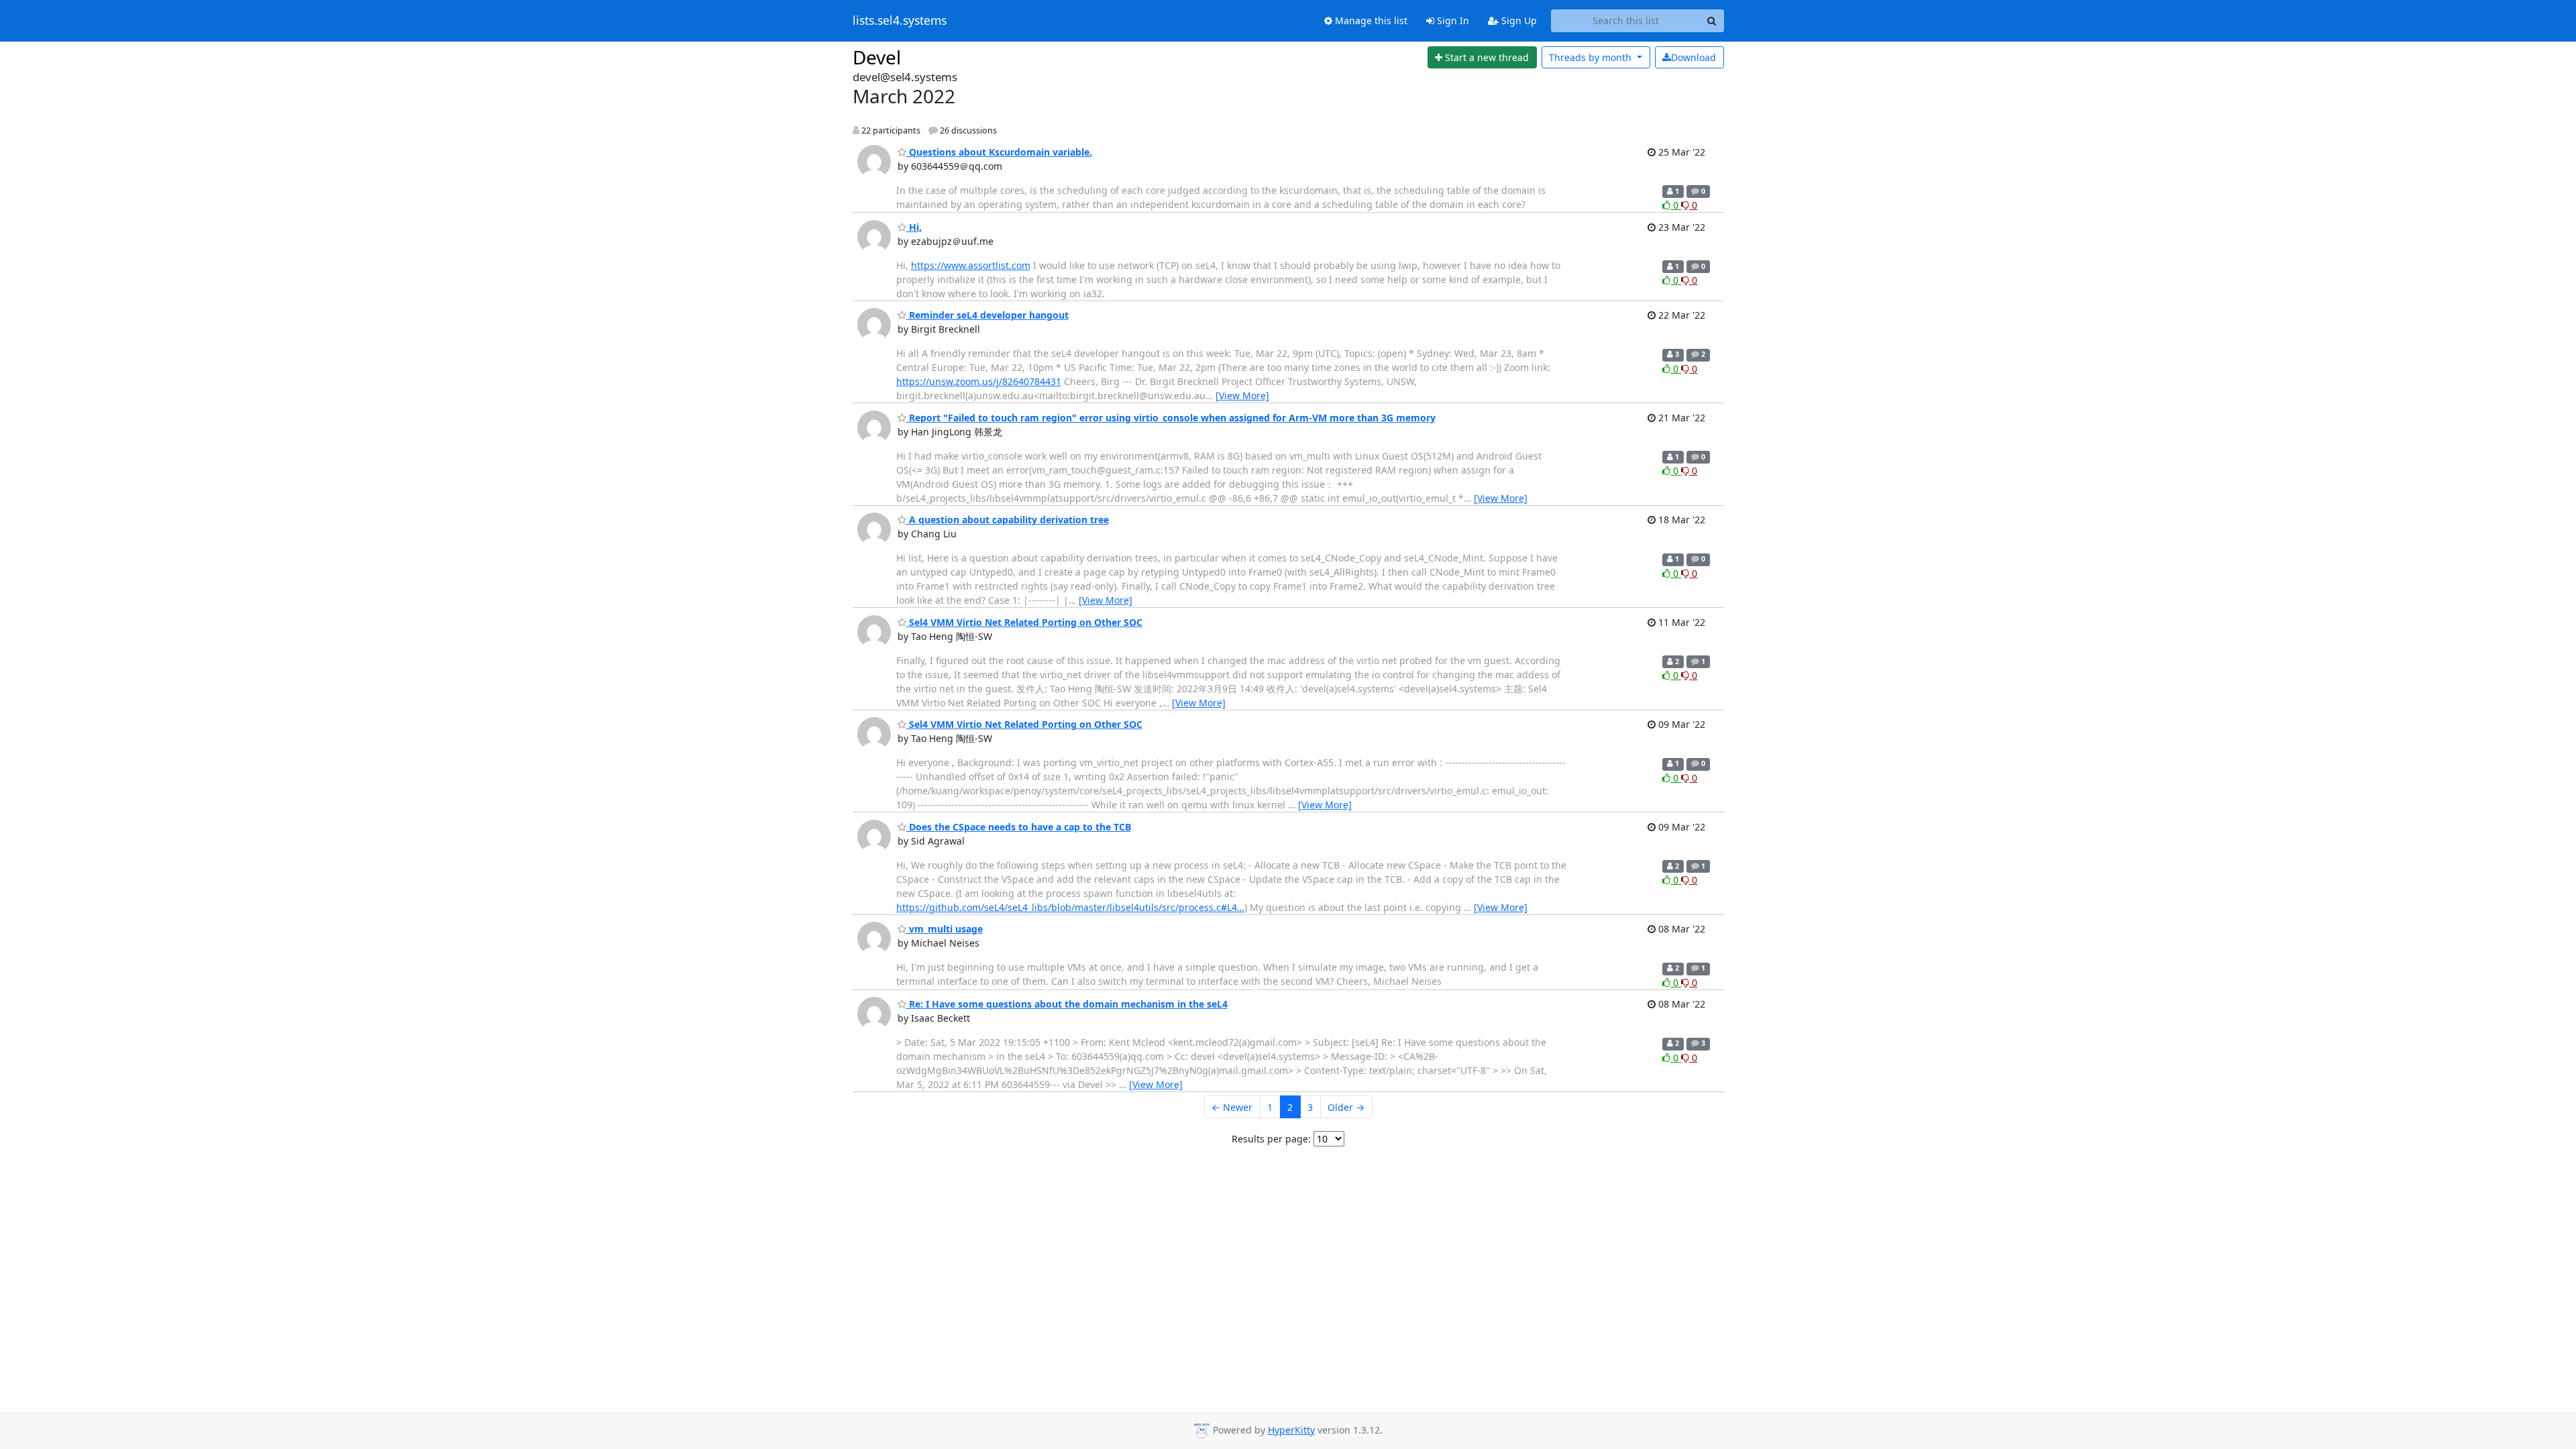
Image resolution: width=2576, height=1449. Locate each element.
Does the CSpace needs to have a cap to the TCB (1019, 827)
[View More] (1242, 395)
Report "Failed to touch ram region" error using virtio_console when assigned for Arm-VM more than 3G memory (1171, 418)
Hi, (914, 227)
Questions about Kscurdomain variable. (999, 152)
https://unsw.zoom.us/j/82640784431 (979, 381)
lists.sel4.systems (900, 21)
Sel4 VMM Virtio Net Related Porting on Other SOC (1024, 622)
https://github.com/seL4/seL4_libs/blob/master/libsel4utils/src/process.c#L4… (1070, 907)
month (1592, 57)
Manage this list (1370, 20)
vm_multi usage (945, 929)
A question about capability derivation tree (1008, 520)
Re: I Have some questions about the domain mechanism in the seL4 (1067, 1004)
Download (1694, 57)
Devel (877, 57)
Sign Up (1518, 20)
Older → (1346, 1107)
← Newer (1232, 1107)
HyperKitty (1291, 1430)
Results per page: (1271, 1139)
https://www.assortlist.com (971, 265)
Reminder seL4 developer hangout (987, 315)
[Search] (1712, 21)
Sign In (1452, 20)
